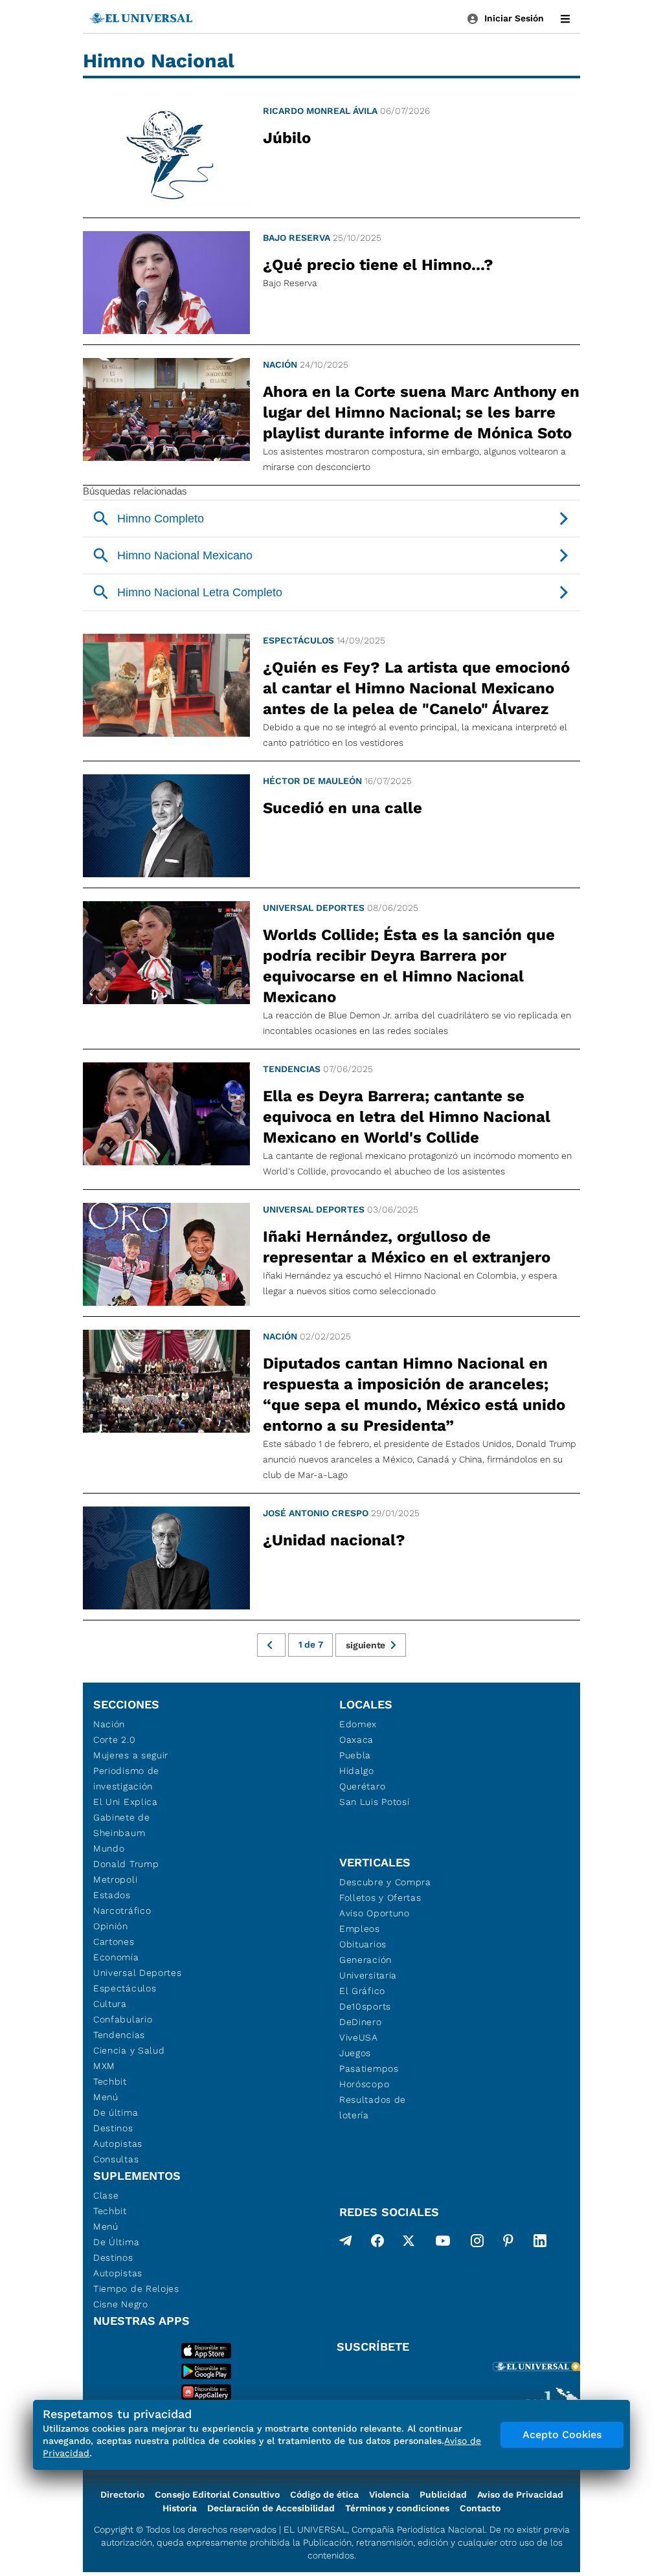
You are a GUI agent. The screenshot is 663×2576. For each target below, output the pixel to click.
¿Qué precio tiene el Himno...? (378, 265)
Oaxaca (356, 1740)
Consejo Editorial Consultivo (217, 2494)
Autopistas (118, 2144)
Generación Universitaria (368, 1967)
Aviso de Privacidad (520, 2494)
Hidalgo (357, 1771)
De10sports (365, 2006)
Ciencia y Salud (129, 2050)
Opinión (111, 1926)
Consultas (116, 2159)
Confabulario (123, 2019)
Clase (106, 2195)
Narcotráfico (122, 1910)
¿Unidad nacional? (334, 1540)
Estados (112, 1895)
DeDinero (361, 2022)
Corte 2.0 (114, 1740)
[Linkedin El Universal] (540, 2243)
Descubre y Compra (385, 1882)
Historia (180, 2508)
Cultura (110, 2004)
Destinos (113, 2128)
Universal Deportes (314, 908)
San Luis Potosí (375, 1802)
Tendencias (292, 1069)
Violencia (389, 2494)
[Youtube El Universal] (443, 2243)
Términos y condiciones (397, 2508)
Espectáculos (298, 640)
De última (116, 2112)
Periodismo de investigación (126, 1778)
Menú (106, 2097)
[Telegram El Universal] (346, 2243)
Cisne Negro (121, 2304)
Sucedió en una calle (343, 808)
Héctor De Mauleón (312, 781)
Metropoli (115, 1879)
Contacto (480, 2508)
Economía (116, 1957)
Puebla (355, 1755)
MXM (104, 2066)
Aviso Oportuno (375, 1913)
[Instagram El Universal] (477, 2243)
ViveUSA (359, 2037)
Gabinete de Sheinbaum (122, 1825)
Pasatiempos (369, 2068)
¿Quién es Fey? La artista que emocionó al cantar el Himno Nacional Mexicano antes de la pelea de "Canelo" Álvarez (416, 688)
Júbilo (287, 138)
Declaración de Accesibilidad (271, 2508)
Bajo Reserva (297, 238)
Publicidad (443, 2494)
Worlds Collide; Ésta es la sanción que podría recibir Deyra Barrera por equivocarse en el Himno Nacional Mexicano (409, 966)
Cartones (114, 1942)
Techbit (110, 2081)
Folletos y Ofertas (380, 1898)
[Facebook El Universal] (377, 2243)
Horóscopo (364, 2084)
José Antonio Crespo (316, 1513)
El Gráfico (362, 1991)
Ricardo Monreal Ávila (320, 111)
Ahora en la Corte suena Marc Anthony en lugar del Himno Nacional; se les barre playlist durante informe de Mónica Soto (421, 412)
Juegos (355, 2053)
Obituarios (363, 1944)
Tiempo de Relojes (136, 2289)
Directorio (122, 2494)
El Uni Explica (126, 1802)
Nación (280, 364)
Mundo (109, 1848)
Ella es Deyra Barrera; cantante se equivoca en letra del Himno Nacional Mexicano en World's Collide (407, 1117)
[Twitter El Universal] (409, 2243)
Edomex (358, 1724)
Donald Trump (126, 1864)
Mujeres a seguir (131, 1755)
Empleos (360, 1929)
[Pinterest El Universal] (508, 2243)
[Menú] (565, 19)
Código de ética (324, 2494)
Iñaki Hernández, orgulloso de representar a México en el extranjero (407, 1247)
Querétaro (362, 1786)
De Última (116, 2242)
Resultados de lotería (373, 2107)
